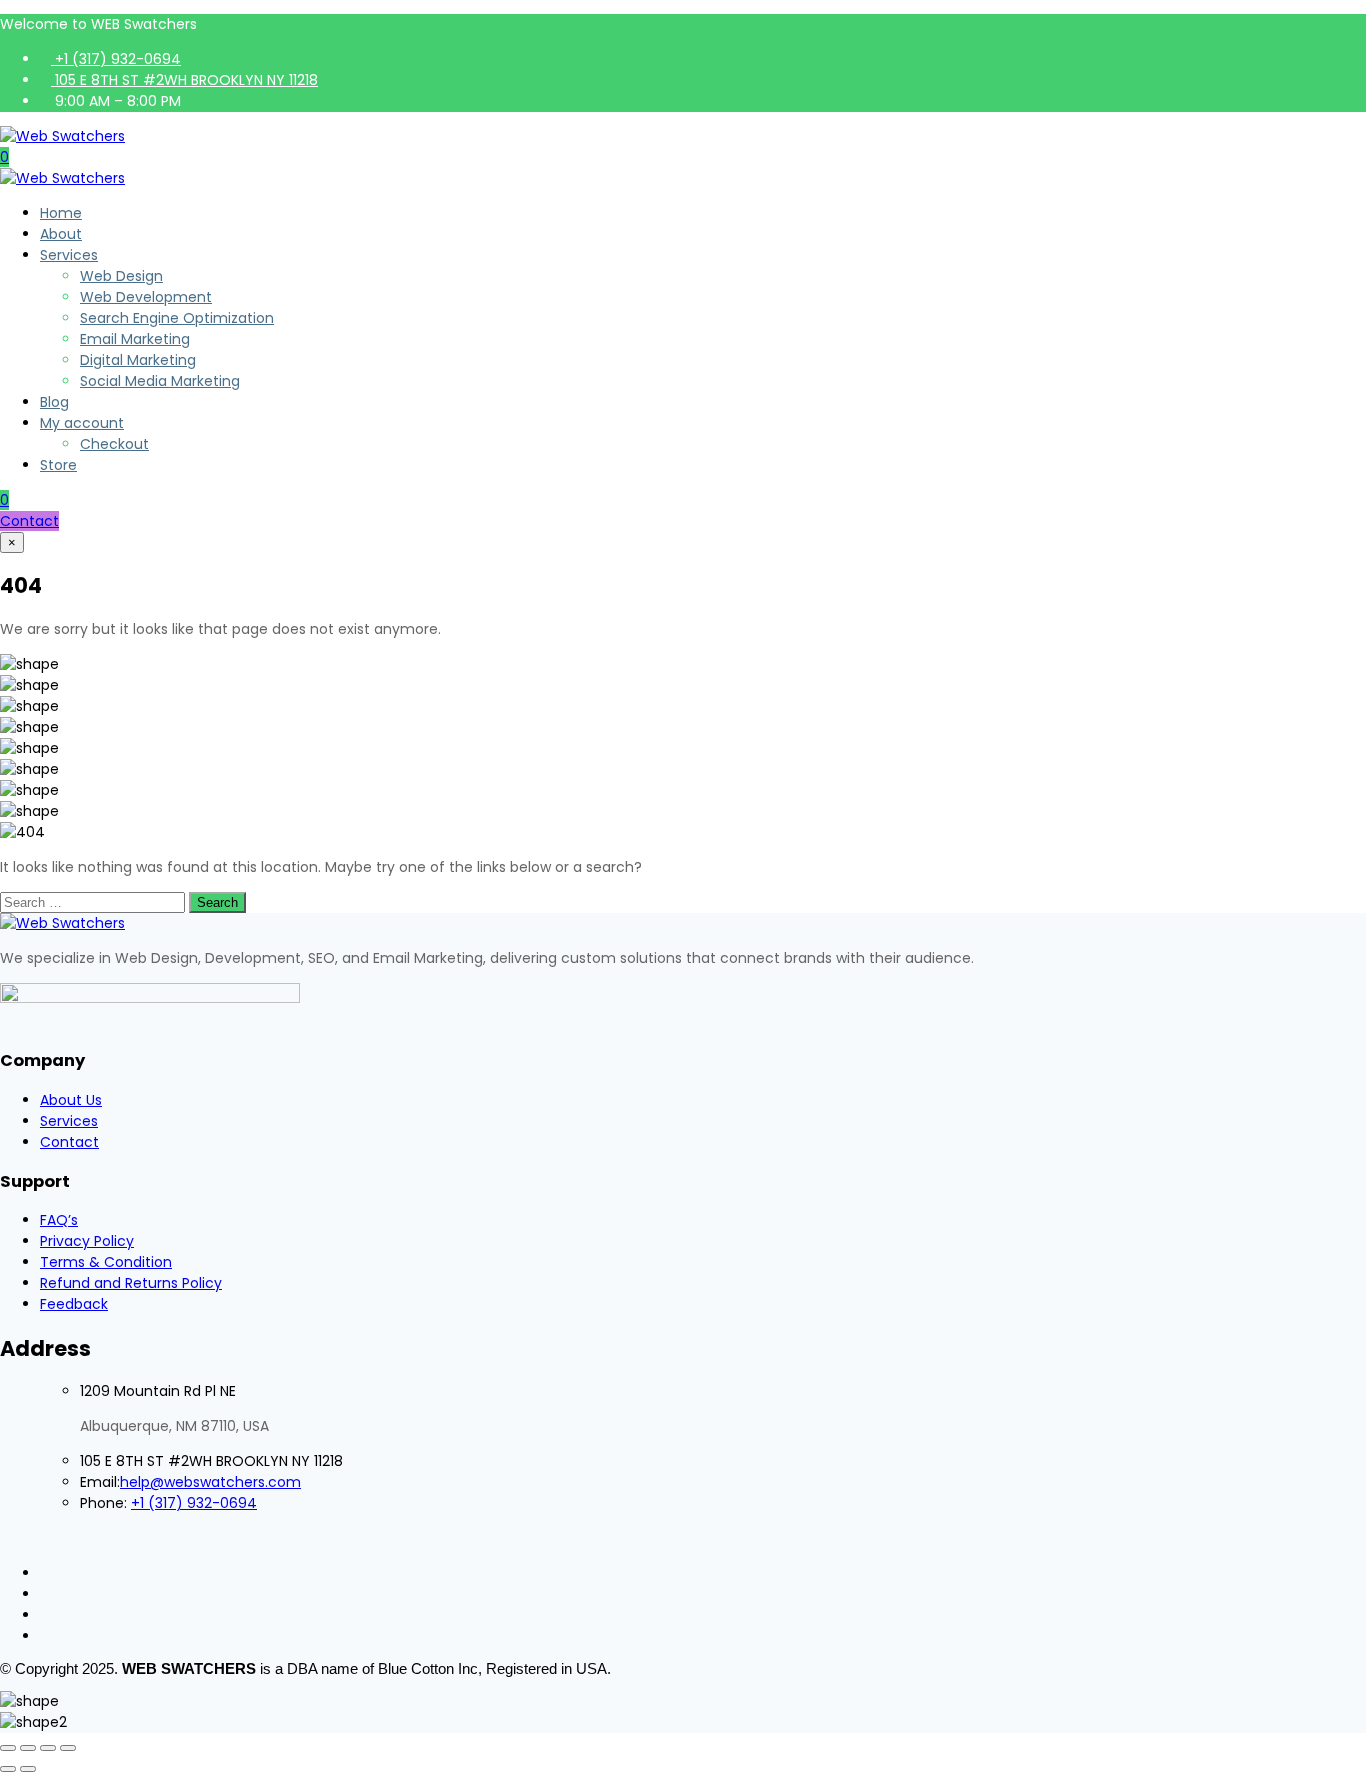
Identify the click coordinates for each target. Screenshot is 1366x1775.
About (61, 234)
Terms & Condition (106, 1262)
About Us (71, 1100)
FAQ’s (59, 1220)
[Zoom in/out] (8, 1748)
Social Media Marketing (160, 381)
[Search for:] (94, 902)
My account (82, 423)
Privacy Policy (87, 1241)
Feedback (74, 1304)
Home (61, 213)
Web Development (146, 297)
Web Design (121, 276)
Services (69, 255)
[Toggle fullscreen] (28, 1748)
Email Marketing (135, 339)
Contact (29, 521)
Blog (54, 402)
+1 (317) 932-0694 (116, 59)
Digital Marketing (138, 360)
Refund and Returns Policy (131, 1283)
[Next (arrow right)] (28, 1769)
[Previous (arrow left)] (8, 1769)
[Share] (48, 1748)
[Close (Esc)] (68, 1748)
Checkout (114, 444)
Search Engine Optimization (177, 318)
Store (58, 465)
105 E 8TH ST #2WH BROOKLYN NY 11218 (184, 80)
